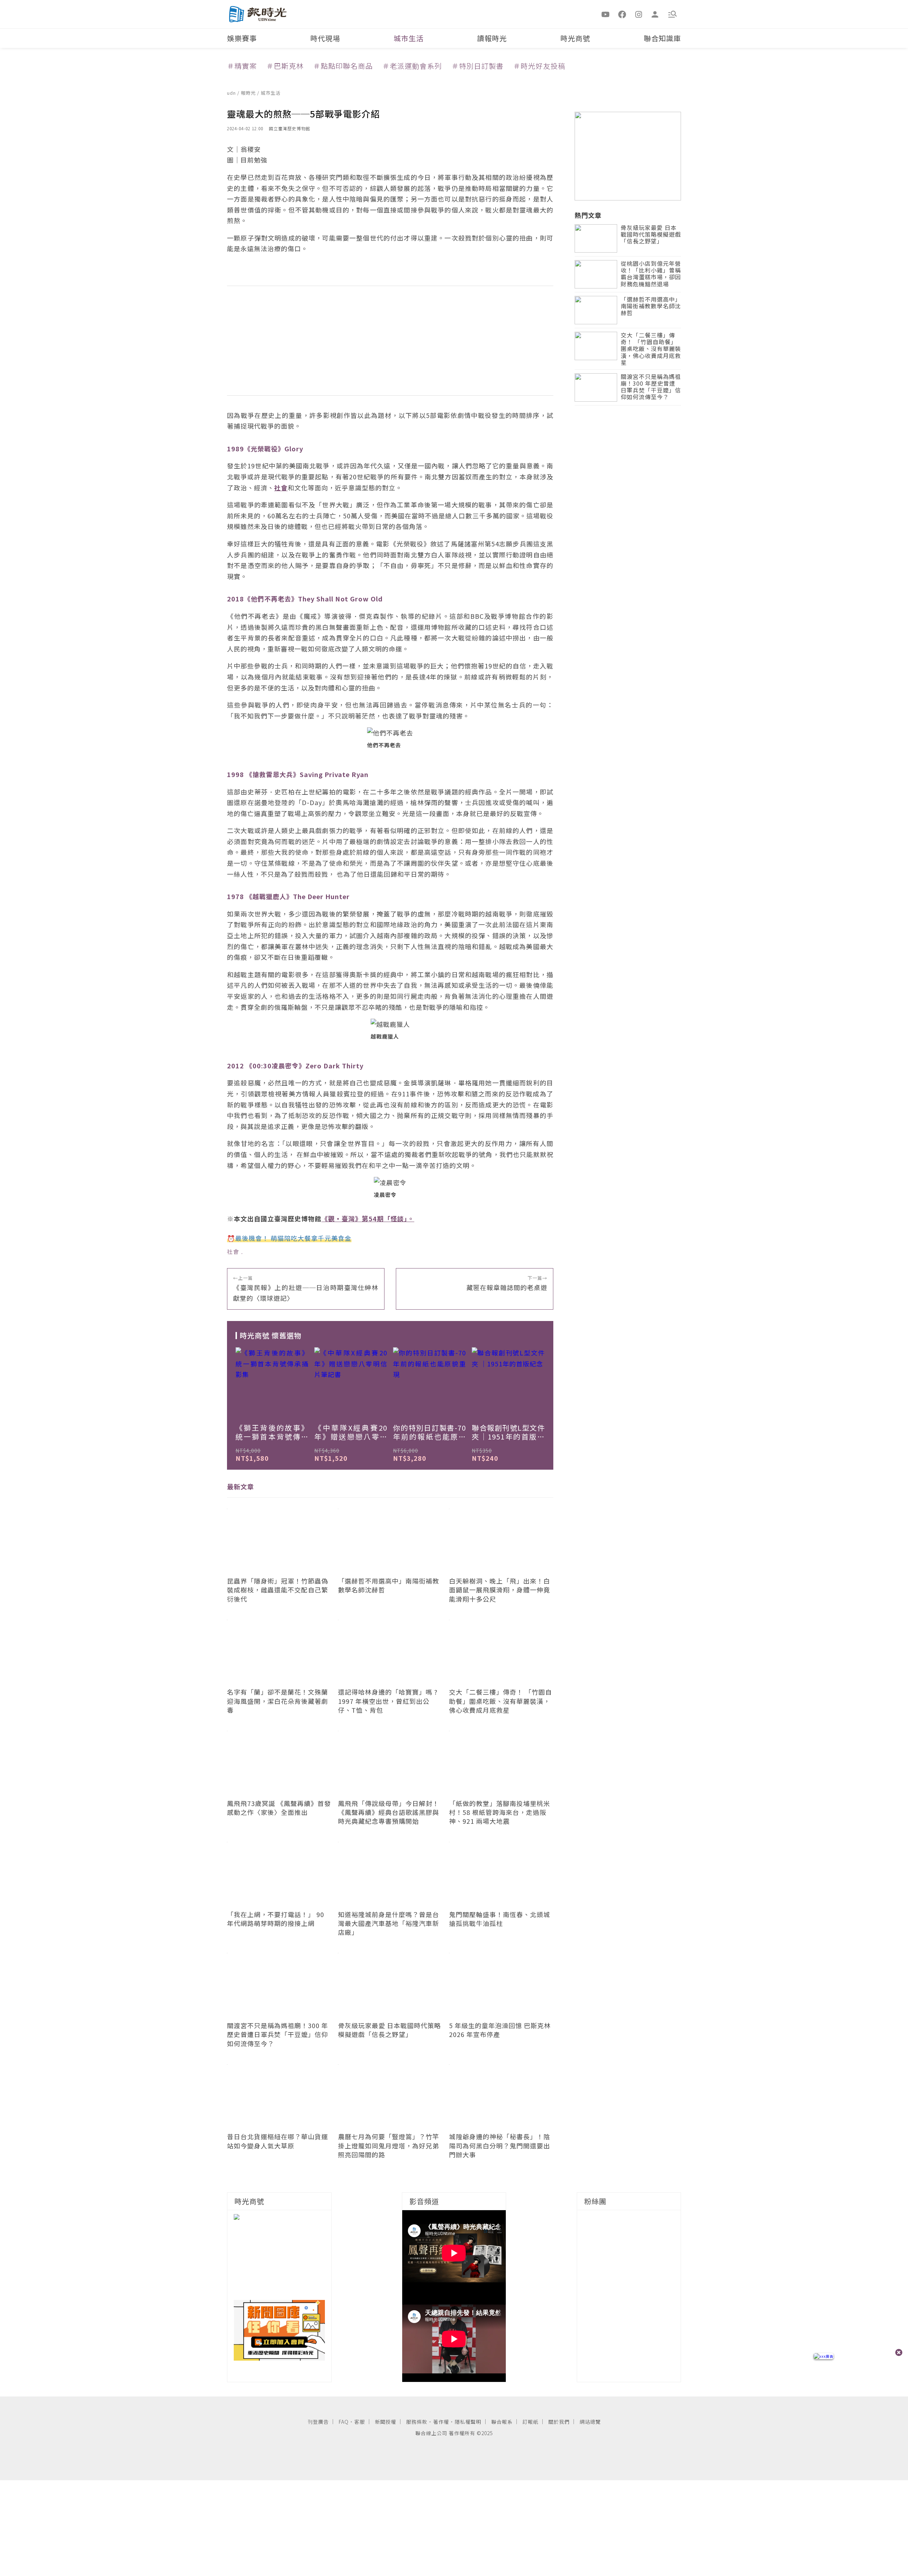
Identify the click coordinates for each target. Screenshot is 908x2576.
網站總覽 (590, 2422)
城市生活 (409, 38)
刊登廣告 (318, 2422)
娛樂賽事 (242, 38)
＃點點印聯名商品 (343, 66)
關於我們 (559, 2422)
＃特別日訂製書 (478, 66)
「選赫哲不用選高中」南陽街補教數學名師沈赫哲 (651, 306)
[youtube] (606, 14)
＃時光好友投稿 (539, 66)
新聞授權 (386, 2422)
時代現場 (325, 38)
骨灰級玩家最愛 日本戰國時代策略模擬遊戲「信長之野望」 (651, 235)
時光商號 (575, 38)
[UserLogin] (655, 14)
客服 (360, 2422)
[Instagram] (639, 14)
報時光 (249, 93)
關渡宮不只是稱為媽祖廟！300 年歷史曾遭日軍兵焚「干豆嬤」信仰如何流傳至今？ (651, 387)
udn (232, 93)
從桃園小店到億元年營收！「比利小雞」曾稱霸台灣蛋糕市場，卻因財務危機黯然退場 (651, 274)
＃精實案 (242, 66)
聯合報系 (502, 2422)
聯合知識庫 (662, 38)
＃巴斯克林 (285, 66)
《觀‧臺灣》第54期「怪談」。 (368, 1218)
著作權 (441, 2422)
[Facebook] (622, 14)
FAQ (344, 2422)
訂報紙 (530, 2422)
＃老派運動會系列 (412, 66)
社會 (233, 1251)
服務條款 (417, 2422)
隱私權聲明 (468, 2422)
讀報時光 (492, 38)
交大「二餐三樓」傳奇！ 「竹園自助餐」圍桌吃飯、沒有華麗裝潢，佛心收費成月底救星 (651, 349)
